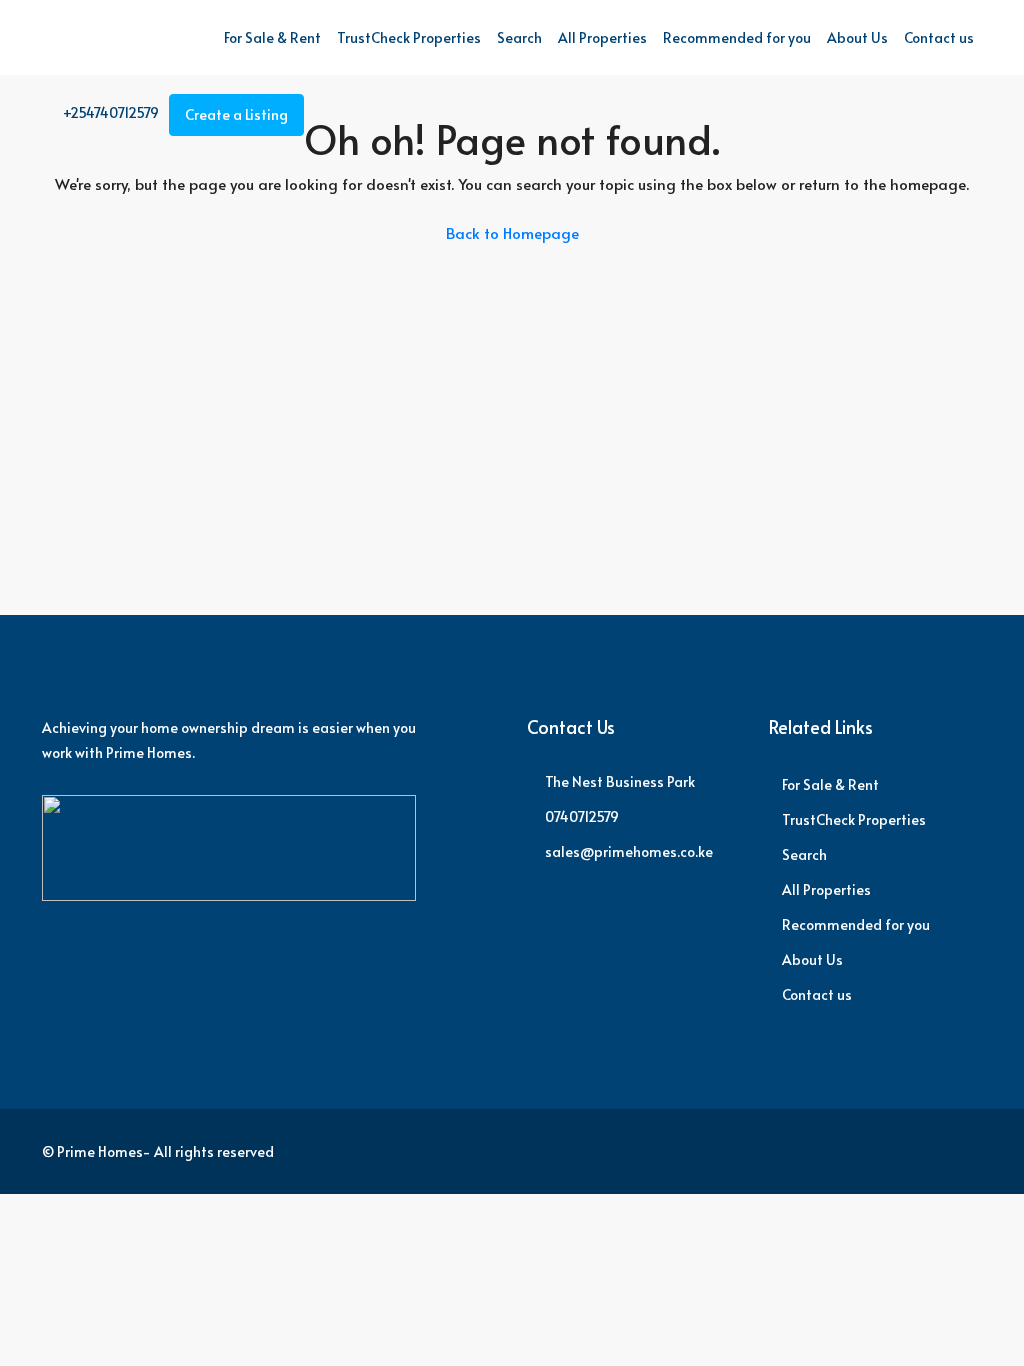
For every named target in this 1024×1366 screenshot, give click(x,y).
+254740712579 (109, 112)
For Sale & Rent (272, 37)
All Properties (602, 37)
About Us (857, 37)
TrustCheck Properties (409, 37)
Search (519, 37)
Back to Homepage (512, 232)
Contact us (939, 37)
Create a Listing (236, 114)
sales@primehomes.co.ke (629, 851)
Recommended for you (737, 37)
